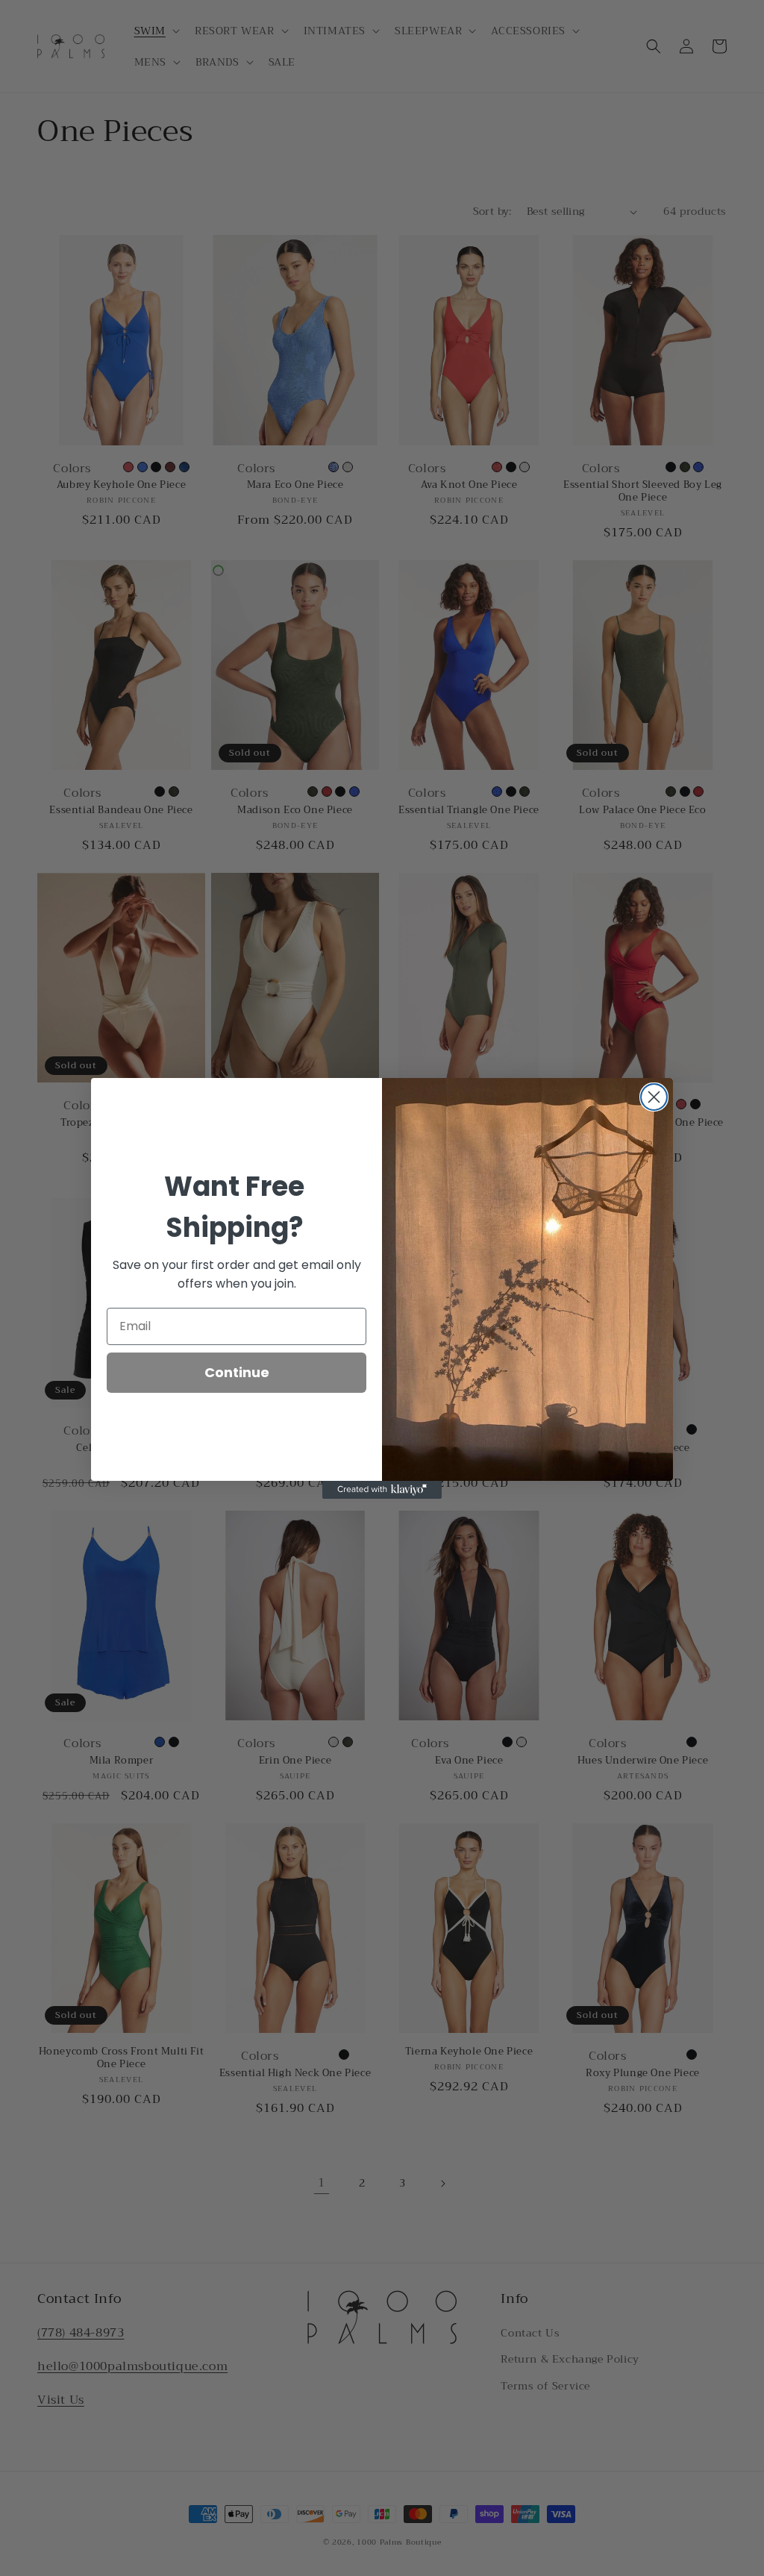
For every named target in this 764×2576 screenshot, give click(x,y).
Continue (237, 1372)
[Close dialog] (654, 1097)
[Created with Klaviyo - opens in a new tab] (382, 1490)
